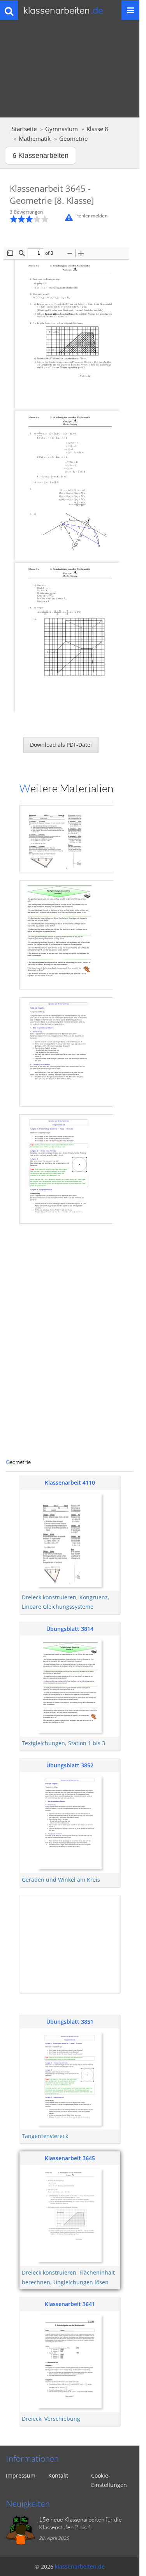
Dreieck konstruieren (49, 1597)
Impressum (21, 2475)
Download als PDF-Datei (61, 745)
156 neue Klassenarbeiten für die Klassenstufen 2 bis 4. (80, 2523)
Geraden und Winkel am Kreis (61, 1880)
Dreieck (32, 2419)
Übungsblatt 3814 (70, 1629)
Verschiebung (62, 2419)
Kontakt (58, 2475)
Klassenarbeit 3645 (70, 2158)
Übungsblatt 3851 (70, 2022)
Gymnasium (62, 129)
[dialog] (70, 816)
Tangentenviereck (45, 2136)
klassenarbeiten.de (80, 2566)
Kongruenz (94, 1597)
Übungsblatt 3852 (70, 1765)
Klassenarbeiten (63, 10)
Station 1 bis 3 (87, 1743)
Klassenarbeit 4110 (70, 1482)
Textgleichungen (43, 1743)
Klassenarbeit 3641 (70, 2304)
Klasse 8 (97, 129)
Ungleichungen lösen (81, 2282)
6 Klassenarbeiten (40, 156)
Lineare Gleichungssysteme (58, 1607)
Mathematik (35, 139)
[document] (66, 816)
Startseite (24, 129)
